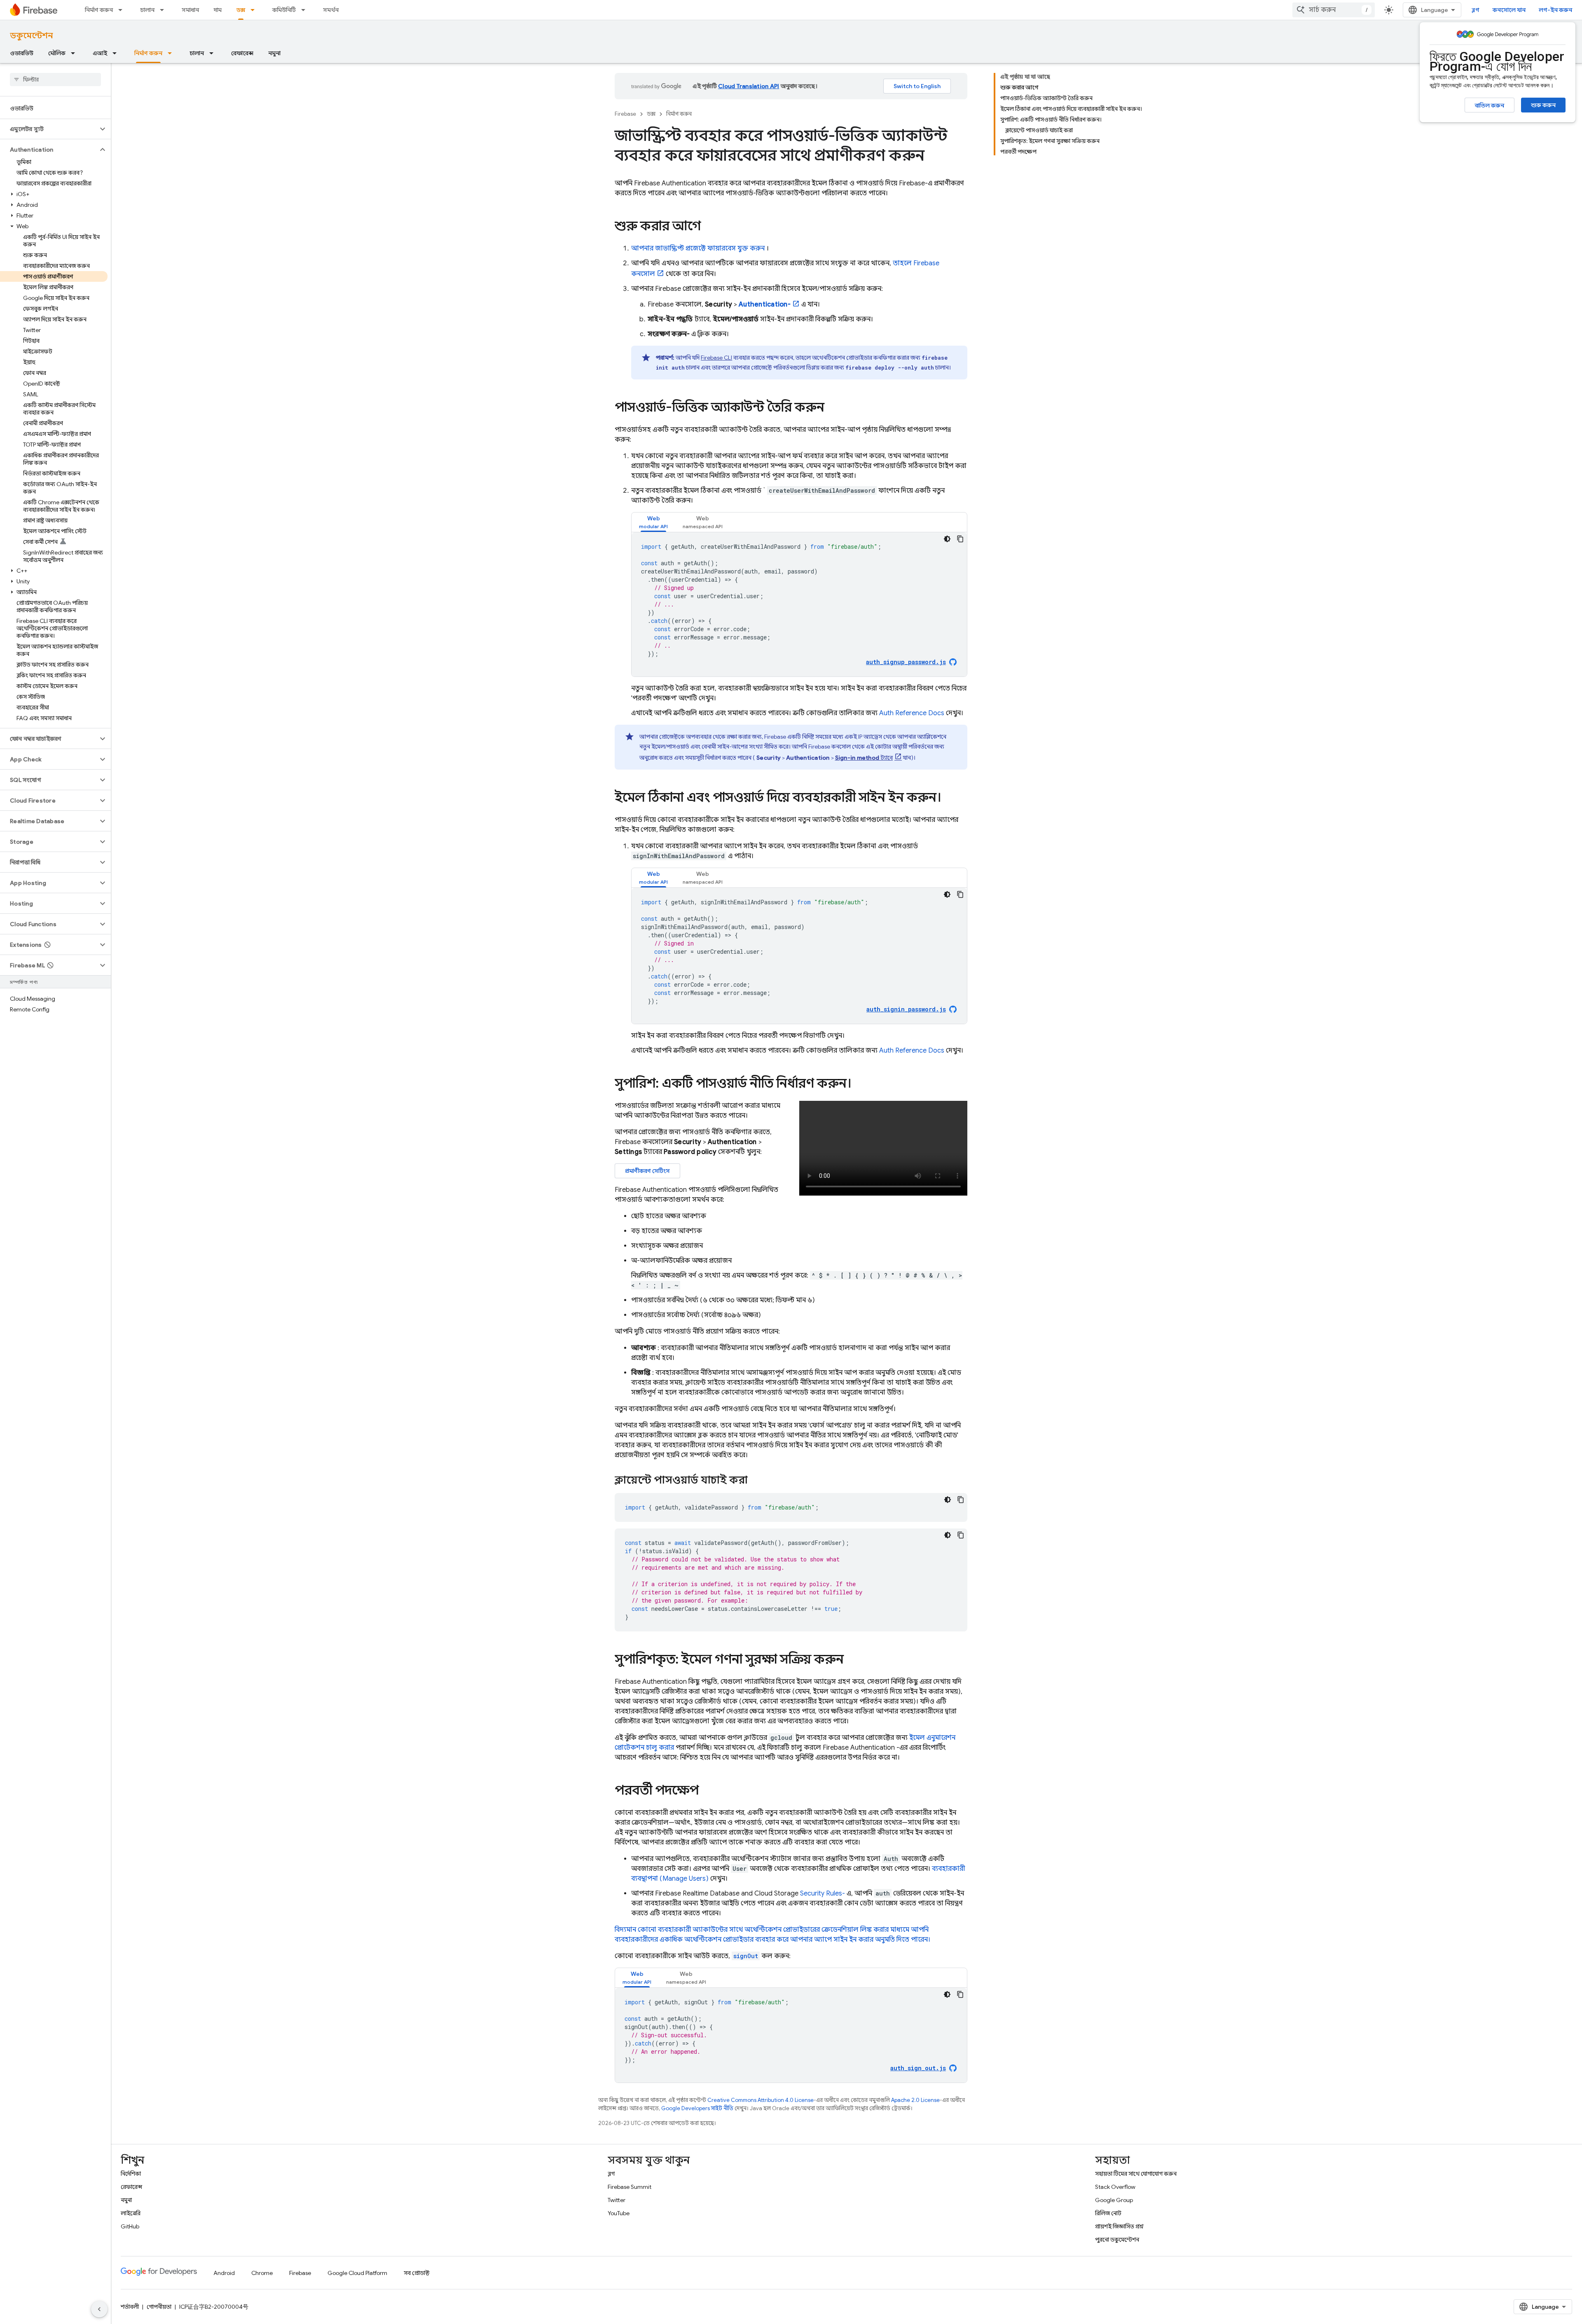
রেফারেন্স (242, 53)
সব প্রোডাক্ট (417, 2273)
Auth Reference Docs (912, 713)
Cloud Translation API (749, 86)
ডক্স (241, 10)
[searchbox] (55, 80)
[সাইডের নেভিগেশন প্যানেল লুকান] (99, 2309)
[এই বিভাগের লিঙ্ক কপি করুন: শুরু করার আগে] (709, 227)
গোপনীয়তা (159, 2307)
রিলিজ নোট (1108, 2213)
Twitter (617, 2200)
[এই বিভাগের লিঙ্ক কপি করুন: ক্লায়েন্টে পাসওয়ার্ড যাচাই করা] (758, 1481)
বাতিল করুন (1490, 105)
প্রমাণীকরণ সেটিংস (647, 1171)
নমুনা (274, 53)
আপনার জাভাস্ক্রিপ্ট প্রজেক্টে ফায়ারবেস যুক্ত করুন (698, 248)
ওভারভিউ (22, 53)
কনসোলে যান (1509, 10)
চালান (147, 10)
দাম (218, 10)
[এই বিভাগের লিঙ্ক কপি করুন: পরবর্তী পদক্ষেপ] (707, 1791)
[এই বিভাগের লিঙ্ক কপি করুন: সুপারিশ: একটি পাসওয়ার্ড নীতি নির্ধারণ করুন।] (863, 1084)
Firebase (625, 114)
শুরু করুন (1543, 105)
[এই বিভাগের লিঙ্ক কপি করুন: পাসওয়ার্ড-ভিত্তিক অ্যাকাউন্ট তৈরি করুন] (833, 408)
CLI (716, 358)
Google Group (1114, 2200)
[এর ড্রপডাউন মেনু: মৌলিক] (75, 53)
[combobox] (1334, 10)
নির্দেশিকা (131, 2174)
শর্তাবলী (130, 2307)
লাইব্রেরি (131, 2213)
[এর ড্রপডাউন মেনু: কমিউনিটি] (306, 10)
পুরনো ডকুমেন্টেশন (1117, 2240)
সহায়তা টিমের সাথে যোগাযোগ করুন (1136, 2174)
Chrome (262, 2273)
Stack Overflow (1115, 2187)
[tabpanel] (799, 604)
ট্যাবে (864, 758)
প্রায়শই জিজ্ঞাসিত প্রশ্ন (1119, 2226)
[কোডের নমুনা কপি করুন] (960, 539)
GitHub (130, 2226)
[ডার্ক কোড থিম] (947, 539)
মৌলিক (57, 53)
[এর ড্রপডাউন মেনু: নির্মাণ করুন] (123, 10)
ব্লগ (1476, 10)
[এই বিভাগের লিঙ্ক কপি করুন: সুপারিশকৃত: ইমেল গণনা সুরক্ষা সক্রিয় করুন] (852, 1660)
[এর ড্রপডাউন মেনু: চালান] (164, 10)
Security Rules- (823, 1893)
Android (224, 2273)
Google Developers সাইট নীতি (697, 2108)
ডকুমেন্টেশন (31, 36)
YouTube (619, 2213)
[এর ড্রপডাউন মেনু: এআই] (117, 53)
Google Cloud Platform (357, 2273)
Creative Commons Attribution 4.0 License (761, 2100)
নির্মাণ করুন (99, 10)
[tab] (653, 522)
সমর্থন (331, 10)
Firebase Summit (630, 2187)
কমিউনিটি (284, 10)
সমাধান (190, 10)
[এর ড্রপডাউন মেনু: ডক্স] (255, 10)
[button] (49, 129)
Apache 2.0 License (915, 2100)
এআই (100, 53)
